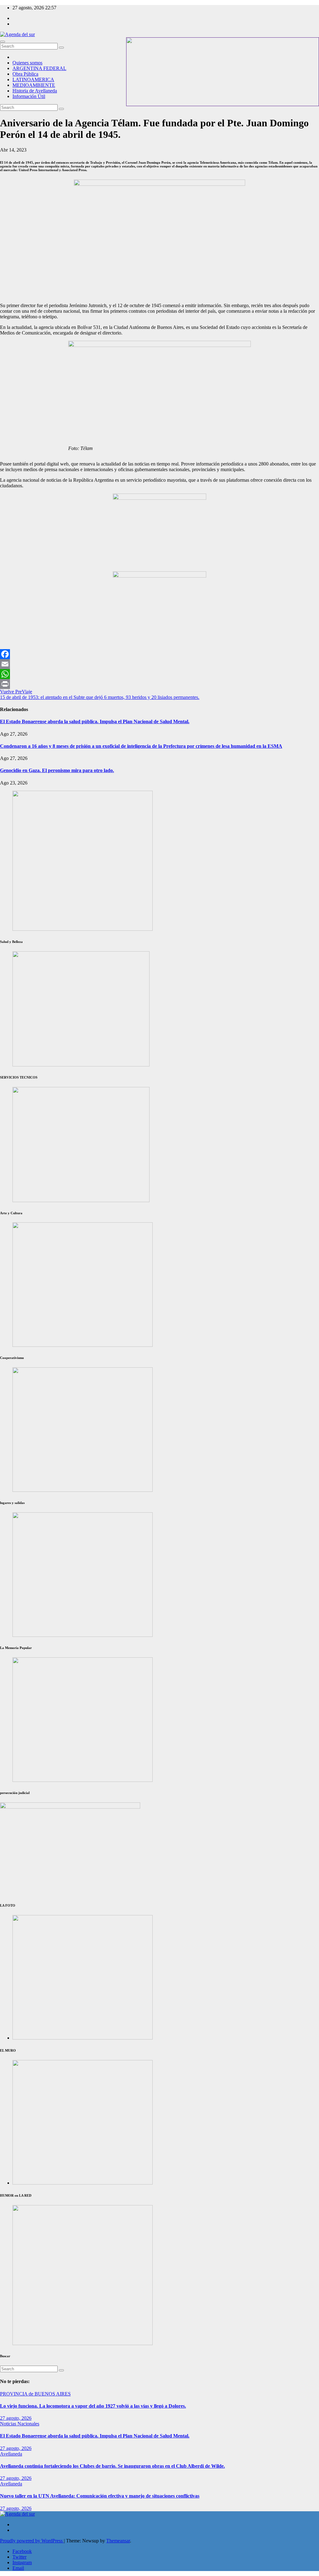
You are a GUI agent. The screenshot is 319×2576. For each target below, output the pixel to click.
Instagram (22, 2562)
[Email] (159, 664)
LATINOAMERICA (33, 80)
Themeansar (118, 2541)
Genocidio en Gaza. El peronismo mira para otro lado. (57, 770)
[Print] (159, 684)
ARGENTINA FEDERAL (39, 68)
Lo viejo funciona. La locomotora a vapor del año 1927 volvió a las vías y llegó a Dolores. (93, 2406)
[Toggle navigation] (2, 42)
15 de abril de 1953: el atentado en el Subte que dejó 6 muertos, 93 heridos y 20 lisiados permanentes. (100, 697)
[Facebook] (159, 654)
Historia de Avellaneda (35, 91)
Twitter (19, 2557)
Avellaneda (11, 2454)
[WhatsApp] (159, 674)
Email (18, 2568)
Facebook (22, 2551)
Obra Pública (25, 74)
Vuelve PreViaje (16, 692)
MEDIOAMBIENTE (34, 85)
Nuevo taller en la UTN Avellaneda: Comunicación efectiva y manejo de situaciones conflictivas (100, 2496)
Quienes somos (27, 63)
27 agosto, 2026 (16, 2418)
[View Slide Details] (83, 1345)
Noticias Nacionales (20, 2424)
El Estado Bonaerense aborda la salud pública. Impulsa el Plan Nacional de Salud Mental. (95, 721)
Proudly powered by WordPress (32, 2541)
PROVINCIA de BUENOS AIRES (35, 2394)
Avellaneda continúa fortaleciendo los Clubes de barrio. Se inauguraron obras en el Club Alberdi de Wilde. (112, 2466)
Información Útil (29, 96)
